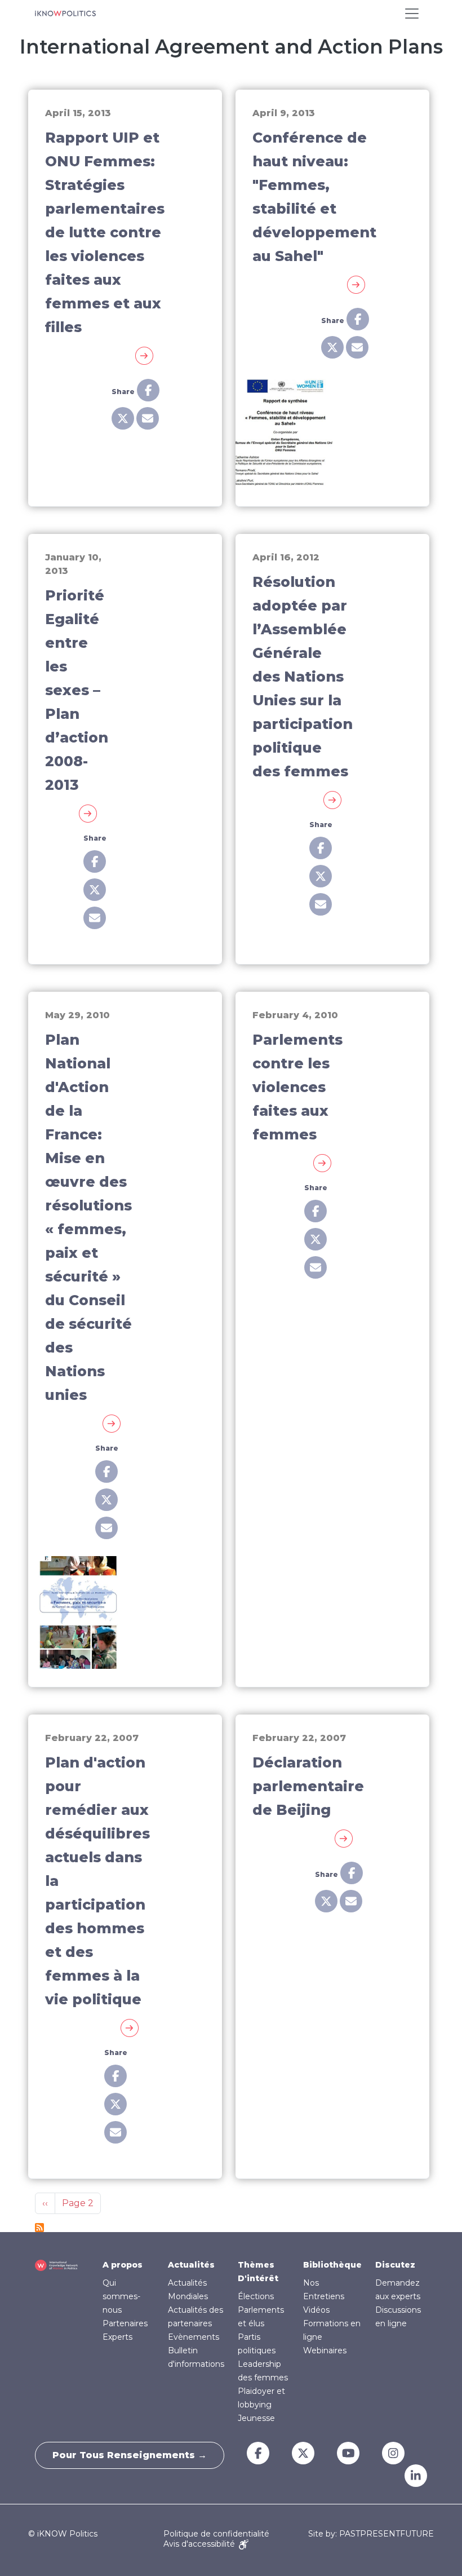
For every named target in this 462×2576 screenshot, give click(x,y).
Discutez (395, 2265)
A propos (123, 2265)
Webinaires (325, 2350)
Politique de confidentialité (216, 2534)
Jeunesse (256, 2418)
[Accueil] (65, 14)
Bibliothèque (332, 2265)
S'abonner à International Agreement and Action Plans (39, 2228)
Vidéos (316, 2310)
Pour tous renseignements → (130, 2455)
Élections (256, 2296)
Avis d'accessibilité (200, 2544)
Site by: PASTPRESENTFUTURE (371, 2534)
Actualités (191, 2265)
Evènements (194, 2337)
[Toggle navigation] (412, 14)
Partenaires (125, 2323)
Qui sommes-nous (121, 2296)
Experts (117, 2337)
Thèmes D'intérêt (258, 2272)
